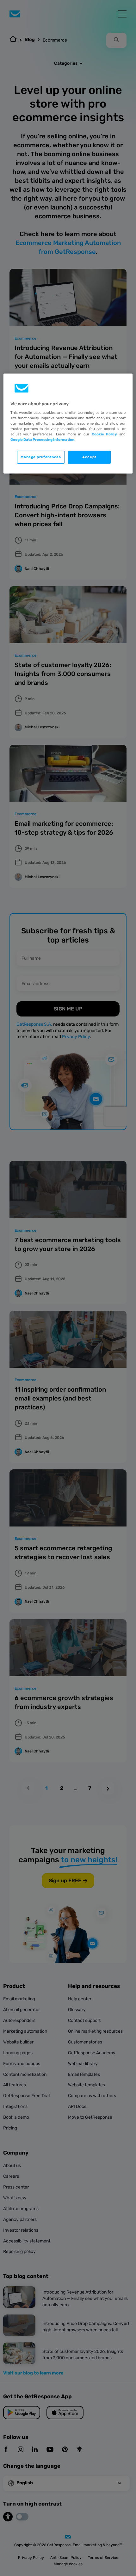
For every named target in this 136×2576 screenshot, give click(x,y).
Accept (89, 457)
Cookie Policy (104, 434)
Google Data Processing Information (42, 440)
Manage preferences (41, 457)
